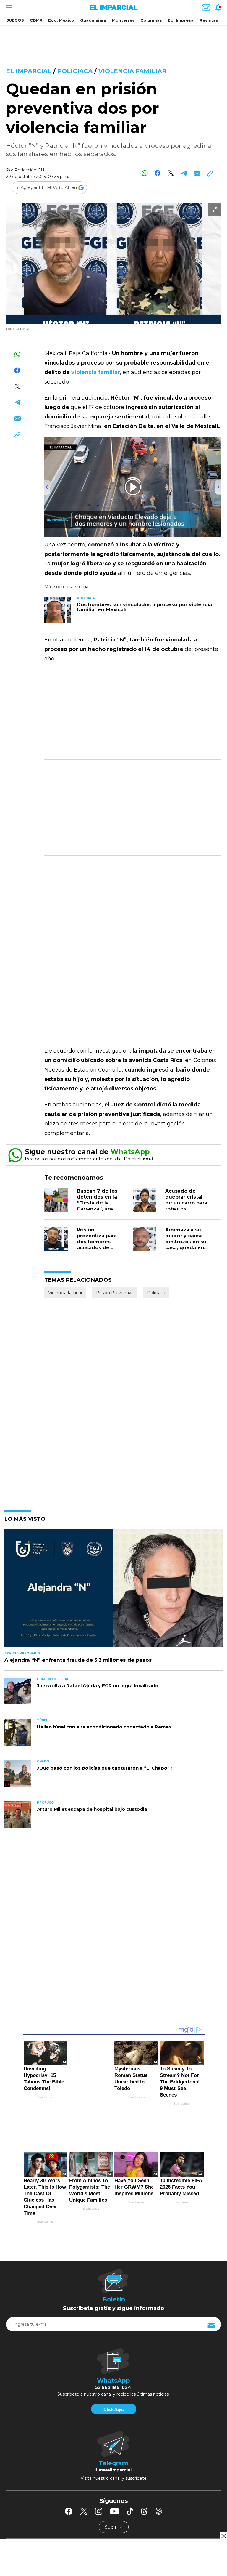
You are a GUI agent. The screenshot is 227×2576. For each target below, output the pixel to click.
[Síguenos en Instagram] (99, 2479)
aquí (148, 1159)
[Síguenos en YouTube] (115, 2479)
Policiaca (75, 71)
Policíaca (156, 1293)
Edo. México (61, 20)
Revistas (209, 20)
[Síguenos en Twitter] (84, 2479)
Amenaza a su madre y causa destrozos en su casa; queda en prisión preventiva (186, 1245)
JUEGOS (15, 20)
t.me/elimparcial (113, 2437)
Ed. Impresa (181, 20)
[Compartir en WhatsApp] (145, 173)
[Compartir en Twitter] (171, 173)
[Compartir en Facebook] (158, 173)
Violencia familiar (132, 71)
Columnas (151, 20)
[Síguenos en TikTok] (130, 2479)
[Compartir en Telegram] (184, 173)
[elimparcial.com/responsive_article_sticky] (223, 2536)
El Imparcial (29, 71)
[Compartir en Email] (197, 173)
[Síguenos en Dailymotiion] (159, 2478)
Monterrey (123, 20)
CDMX (36, 20)
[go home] (113, 2519)
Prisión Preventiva (115, 1293)
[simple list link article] (113, 1591)
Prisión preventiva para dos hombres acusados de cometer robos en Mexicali (97, 1245)
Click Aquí (113, 2377)
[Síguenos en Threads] (144, 2479)
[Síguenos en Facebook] (69, 2479)
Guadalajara (93, 20)
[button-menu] (8, 7)
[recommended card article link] (58, 610)
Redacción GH (29, 170)
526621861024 (113, 2355)
